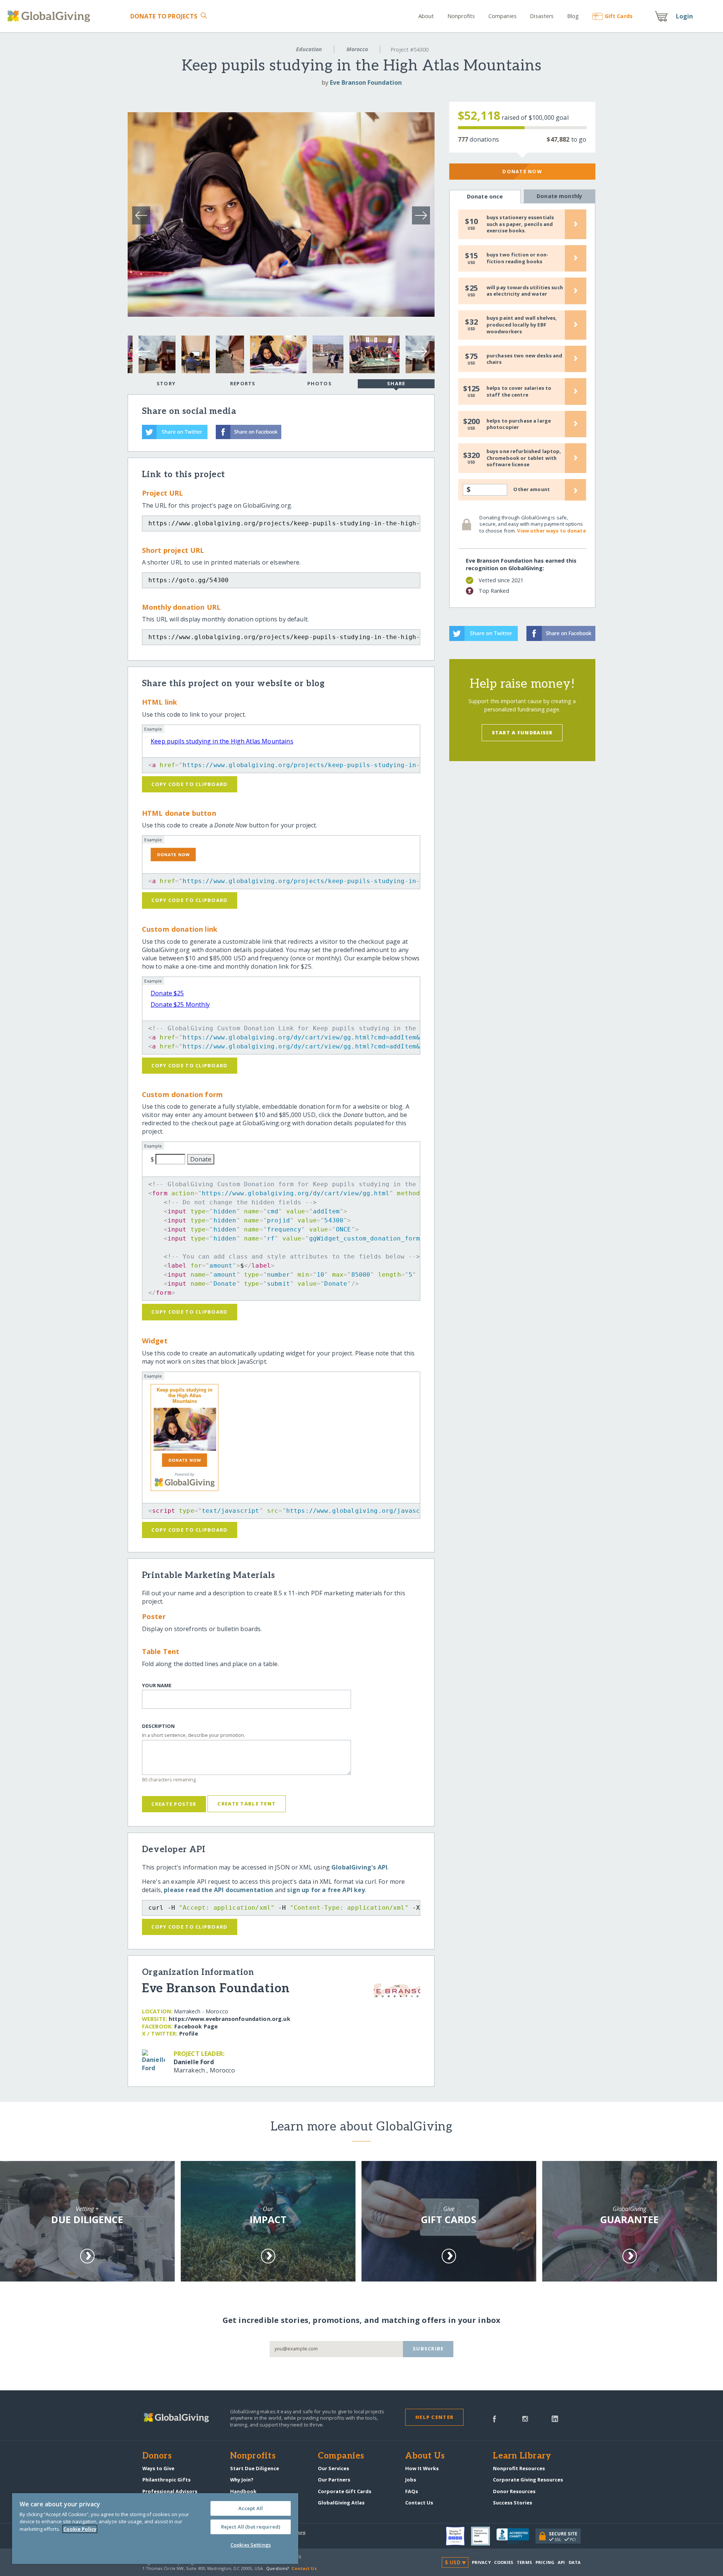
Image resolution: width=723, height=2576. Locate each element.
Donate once (485, 196)
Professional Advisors (170, 2491)
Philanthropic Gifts (166, 2480)
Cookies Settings (251, 2545)
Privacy (481, 2562)
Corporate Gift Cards (345, 2491)
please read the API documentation (218, 1890)
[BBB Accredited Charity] (516, 2536)
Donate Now (522, 171)
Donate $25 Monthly (180, 1004)
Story (166, 383)
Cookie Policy (80, 2529)
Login (685, 16)
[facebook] (494, 2418)
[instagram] (525, 2418)
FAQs (412, 2491)
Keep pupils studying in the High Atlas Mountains (222, 741)
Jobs (411, 2480)
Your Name (157, 1686)
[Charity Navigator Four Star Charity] (458, 2536)
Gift (619, 16)
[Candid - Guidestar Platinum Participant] (484, 2536)
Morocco (357, 49)
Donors (157, 2456)
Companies (503, 16)
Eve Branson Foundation (366, 82)
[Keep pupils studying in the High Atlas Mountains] (185, 1429)
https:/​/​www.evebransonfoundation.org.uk (230, 2019)
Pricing (545, 2562)
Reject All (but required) (251, 2527)
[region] (155, 2529)
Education (309, 49)
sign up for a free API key (326, 1890)
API (561, 2562)
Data (575, 2562)
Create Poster (174, 1804)
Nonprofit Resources (519, 2468)
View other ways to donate (551, 531)
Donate (164, 16)
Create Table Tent (246, 1804)
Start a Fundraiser (522, 733)
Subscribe (428, 2349)
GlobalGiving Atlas (341, 2503)
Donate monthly (559, 196)
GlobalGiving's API (359, 1867)
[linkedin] (555, 2418)
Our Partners (334, 2480)
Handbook (243, 2491)
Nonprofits (461, 16)
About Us (425, 2456)
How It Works (422, 2468)
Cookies (504, 2562)
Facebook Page (196, 2026)
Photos (320, 383)
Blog (573, 16)
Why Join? (242, 2480)
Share (396, 383)
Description (158, 1726)
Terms (524, 2562)
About (426, 16)
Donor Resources (514, 2491)
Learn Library (522, 2456)
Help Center (434, 2417)
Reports (243, 383)
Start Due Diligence (255, 2468)
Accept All (251, 2508)
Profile (189, 2033)
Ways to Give (158, 2468)
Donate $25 (167, 993)
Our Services (333, 2468)
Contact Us (419, 2503)
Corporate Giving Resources (528, 2480)
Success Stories (513, 2503)
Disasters (542, 16)
